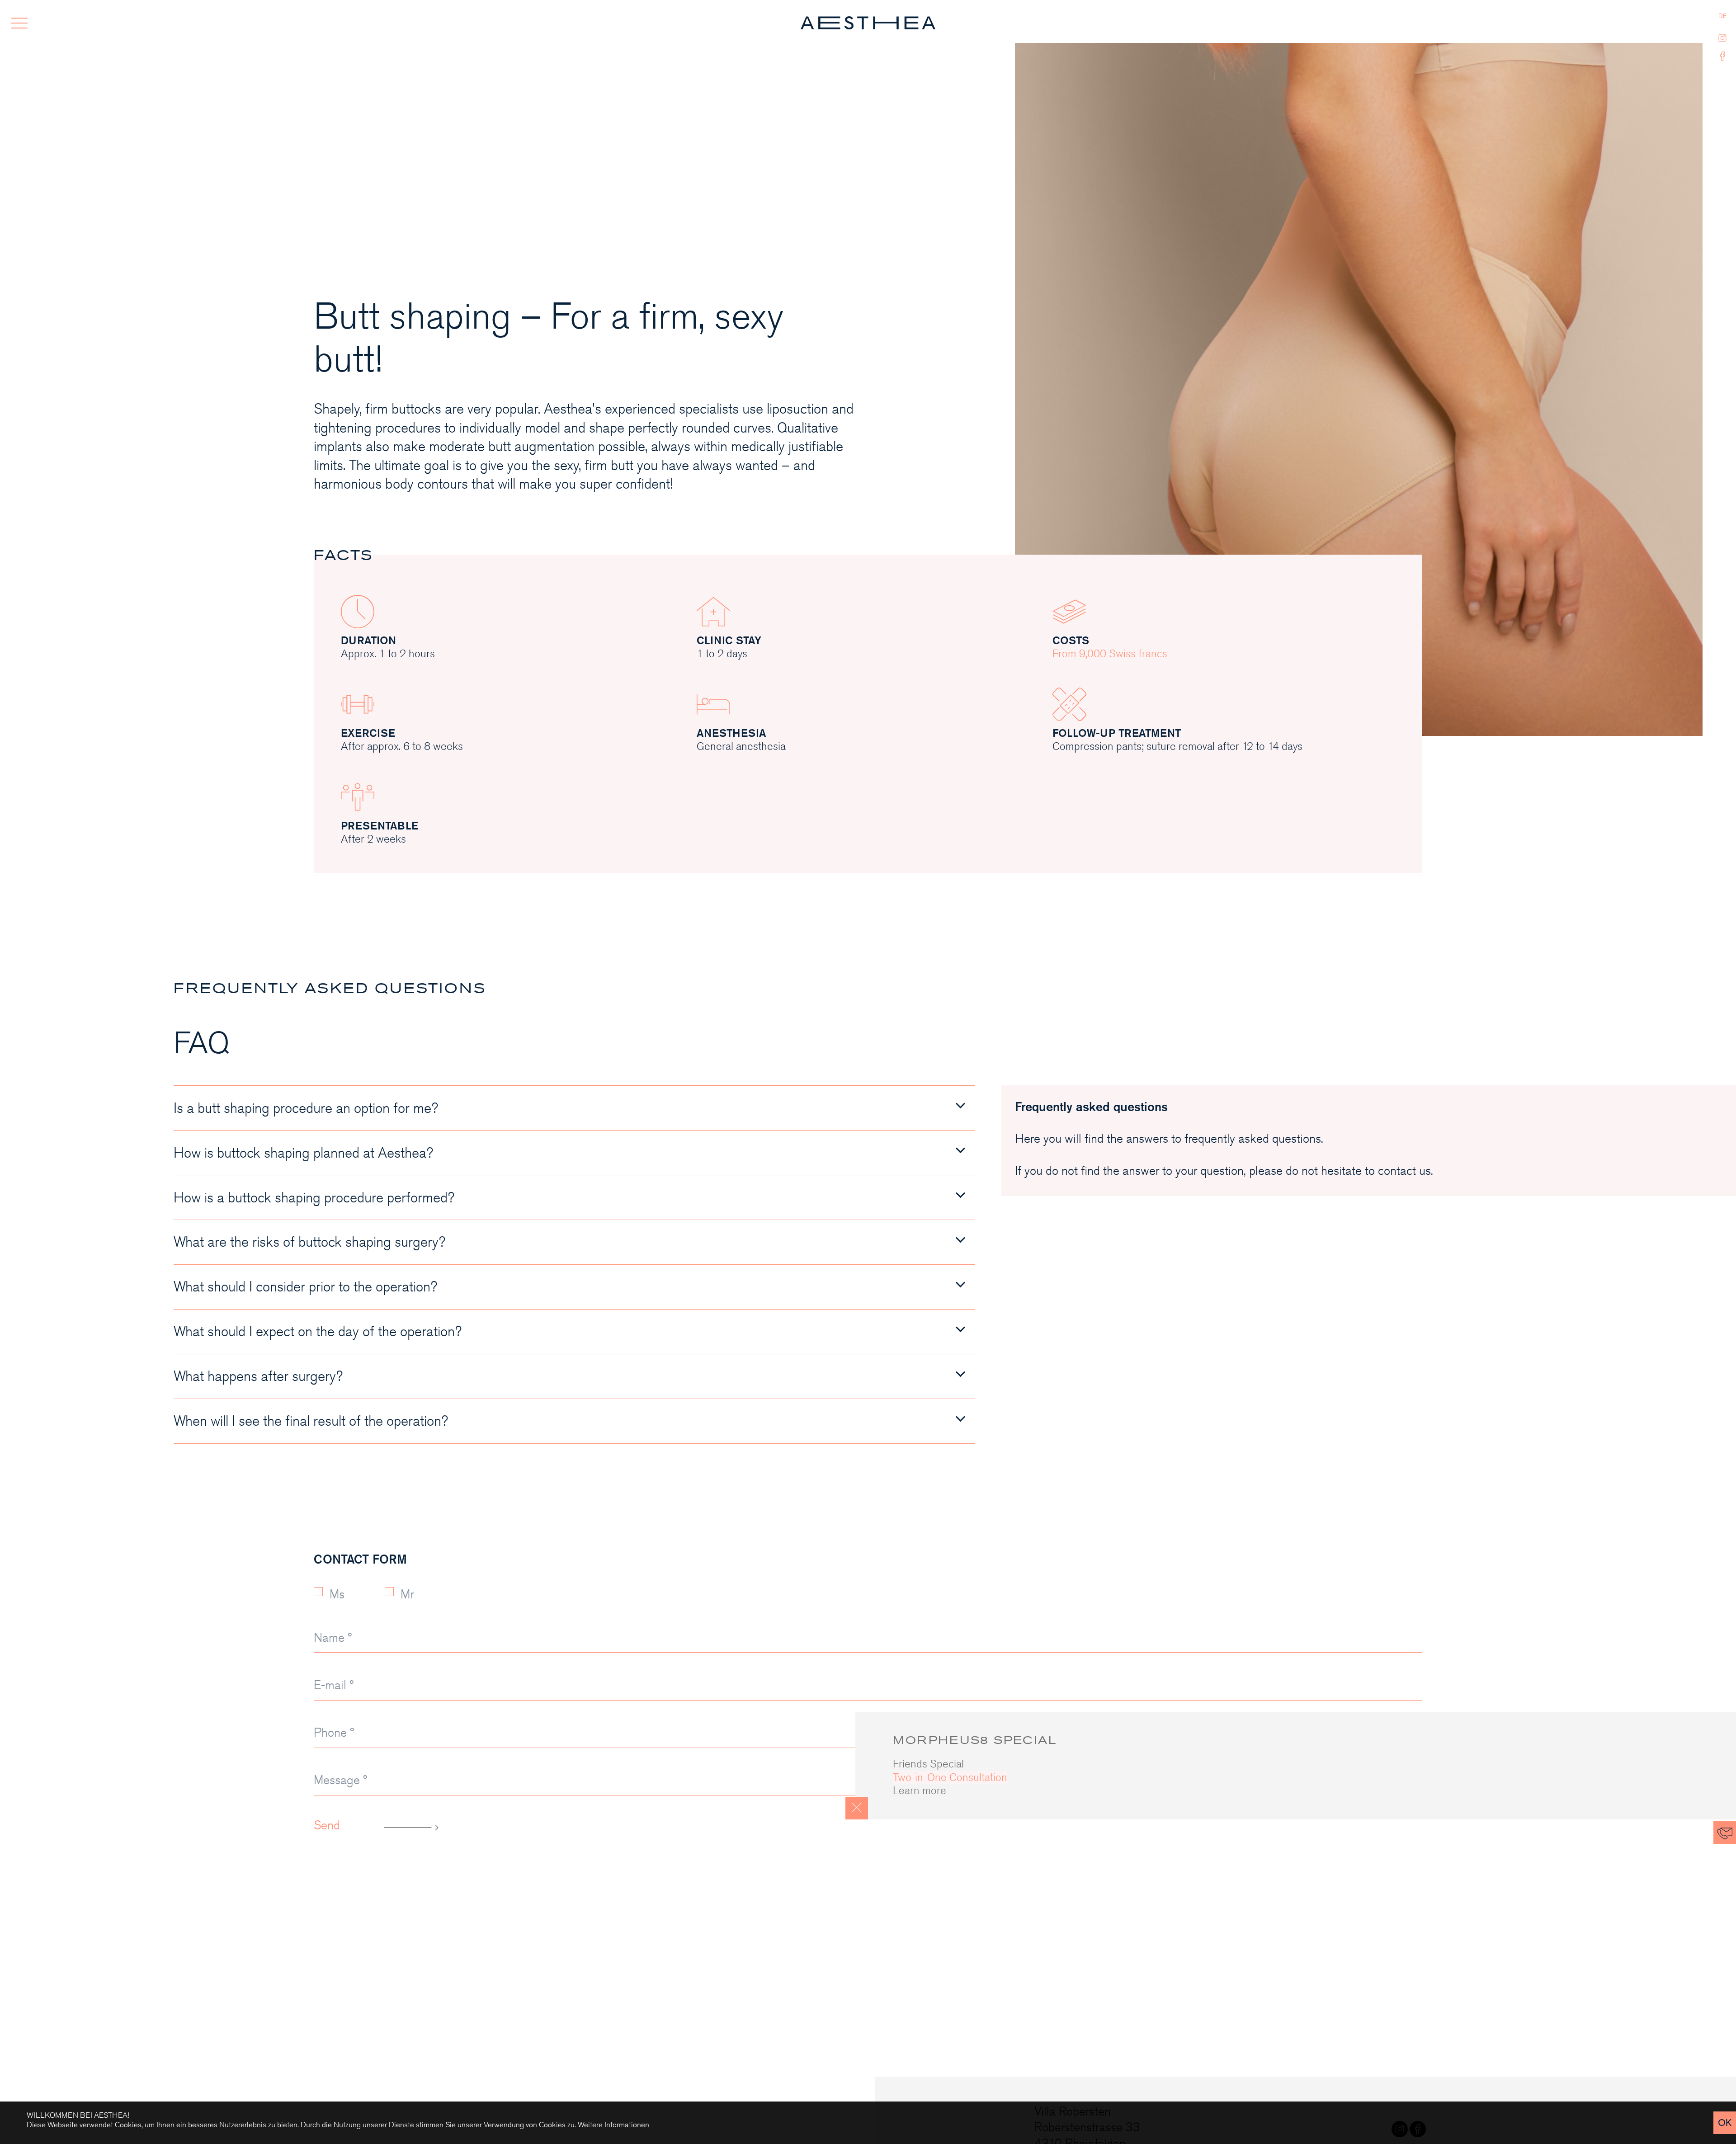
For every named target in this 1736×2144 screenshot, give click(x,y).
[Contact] (1725, 1833)
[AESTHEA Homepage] (868, 23)
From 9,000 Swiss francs (1110, 654)
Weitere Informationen (613, 2125)
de (1722, 16)
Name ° (333, 1638)
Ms (337, 1594)
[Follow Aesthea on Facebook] (1723, 54)
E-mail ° (334, 1685)
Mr (407, 1594)
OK (1725, 2123)
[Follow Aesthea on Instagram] (1723, 36)
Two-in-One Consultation (950, 1777)
